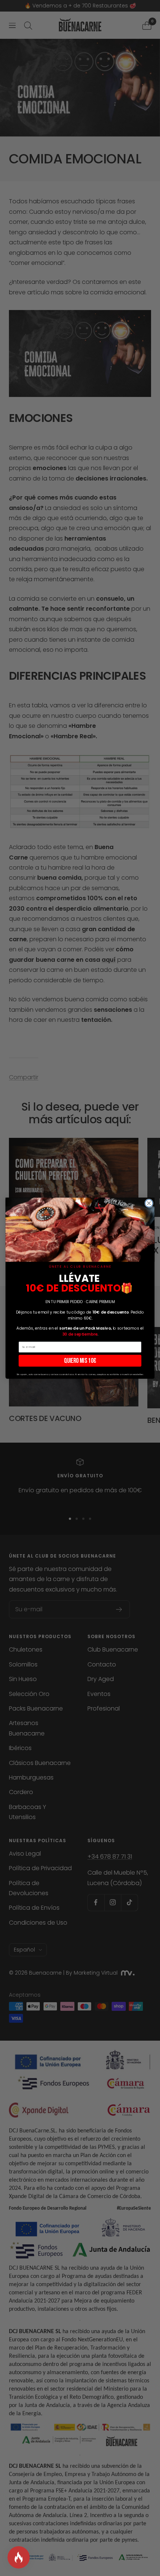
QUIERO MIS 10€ (80, 1360)
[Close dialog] (149, 1203)
